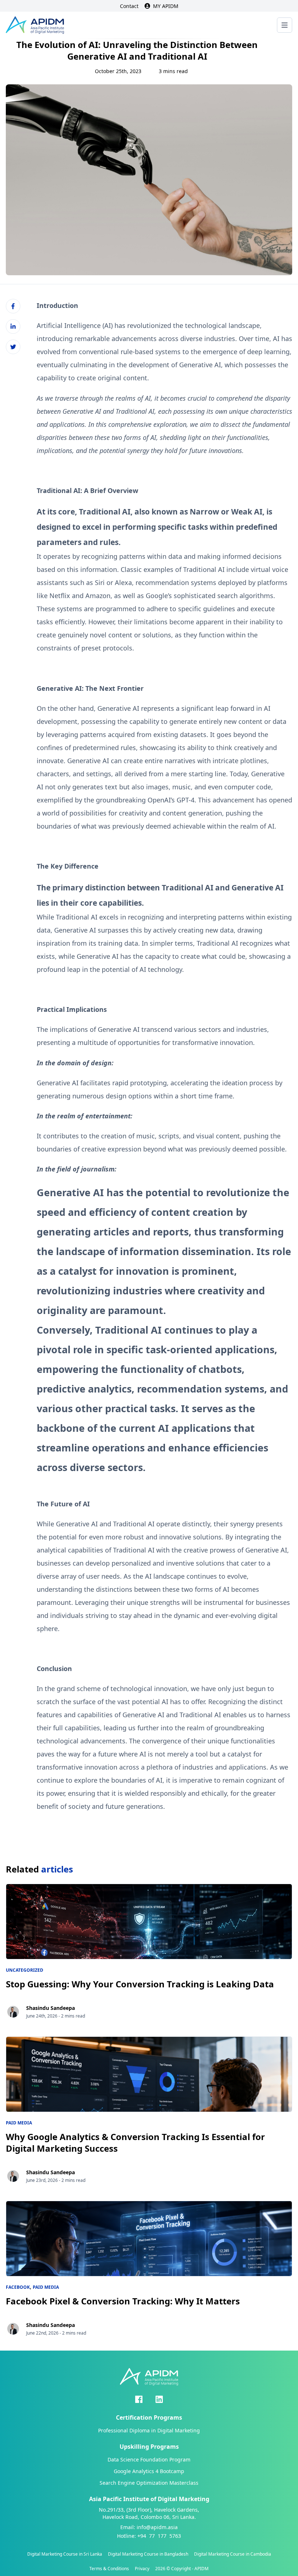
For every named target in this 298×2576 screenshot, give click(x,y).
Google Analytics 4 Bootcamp (149, 2471)
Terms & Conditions (109, 2569)
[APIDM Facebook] (139, 2399)
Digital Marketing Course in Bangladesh (148, 2554)
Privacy (142, 2569)
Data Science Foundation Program (149, 2459)
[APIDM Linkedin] (159, 2399)
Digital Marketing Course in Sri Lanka (65, 2554)
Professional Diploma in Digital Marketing (149, 2430)
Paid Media (19, 2123)
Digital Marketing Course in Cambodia (233, 2554)
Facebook (18, 2287)
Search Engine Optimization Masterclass (149, 2483)
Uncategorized (25, 1970)
